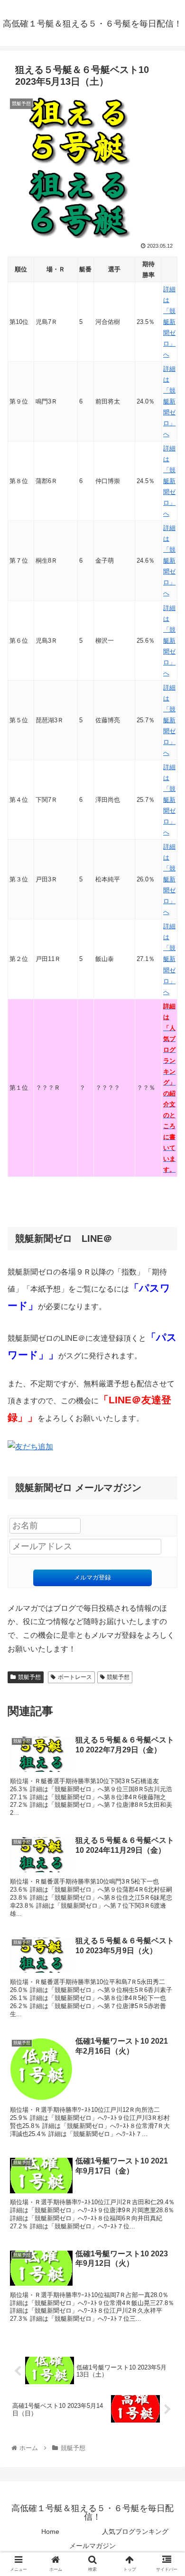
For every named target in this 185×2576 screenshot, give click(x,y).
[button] (166, 1471)
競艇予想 (29, 1677)
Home (50, 2531)
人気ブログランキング (135, 2531)
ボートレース (75, 1677)
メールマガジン (92, 2546)
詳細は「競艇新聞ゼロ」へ (169, 322)
